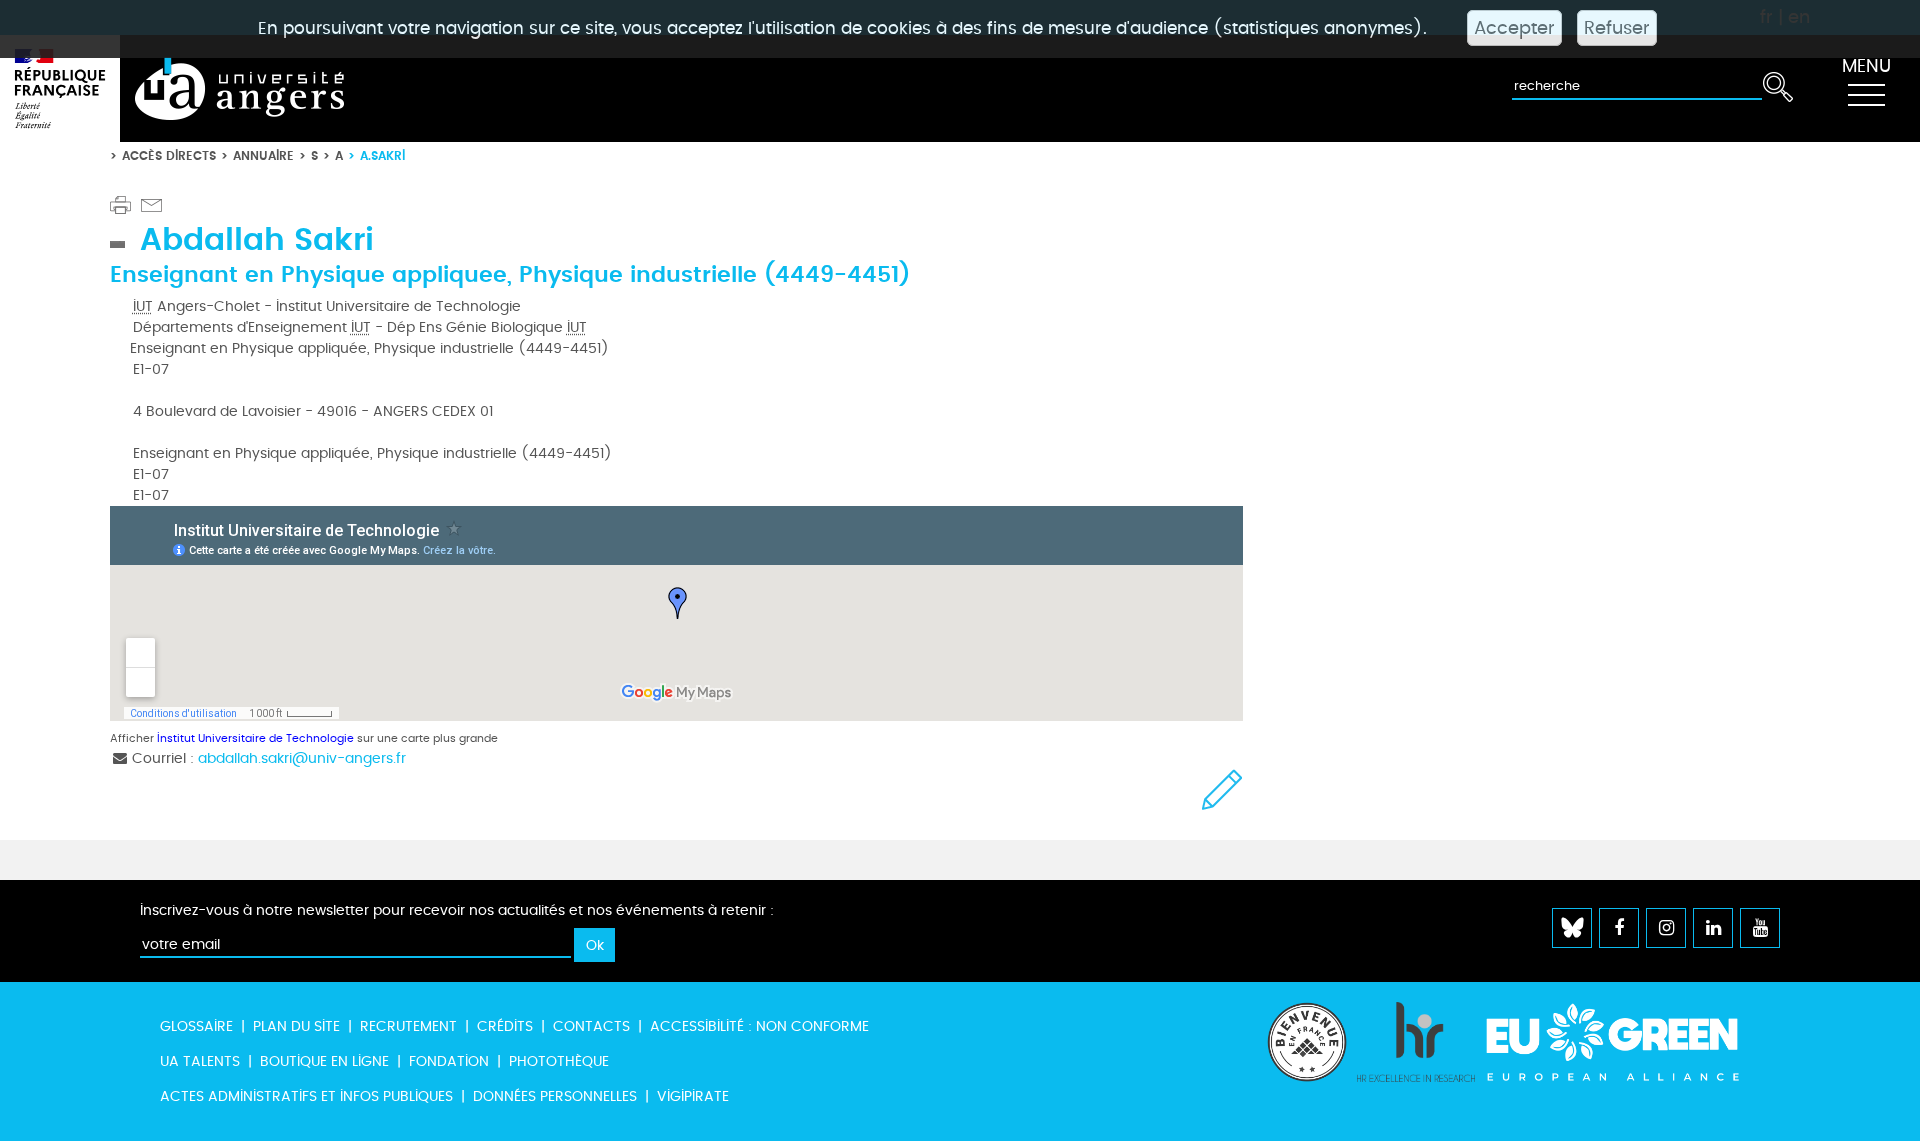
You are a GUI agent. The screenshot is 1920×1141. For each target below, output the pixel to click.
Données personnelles (555, 1096)
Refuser (1617, 28)
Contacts (591, 1026)
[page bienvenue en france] (1307, 1061)
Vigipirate (693, 1096)
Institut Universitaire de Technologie (255, 738)
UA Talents (200, 1061)
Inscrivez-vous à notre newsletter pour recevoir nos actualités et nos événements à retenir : (457, 910)
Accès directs (169, 155)
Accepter (1514, 28)
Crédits (505, 1026)
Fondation (449, 1061)
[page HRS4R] (1416, 1061)
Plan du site (296, 1026)
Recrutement (408, 1026)
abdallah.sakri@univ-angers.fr (302, 758)
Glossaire (196, 1026)
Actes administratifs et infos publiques (306, 1096)
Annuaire (263, 155)
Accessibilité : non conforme (759, 1026)
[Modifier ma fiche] (1222, 789)
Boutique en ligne (324, 1061)
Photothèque (559, 1061)
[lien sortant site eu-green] (1630, 1042)
